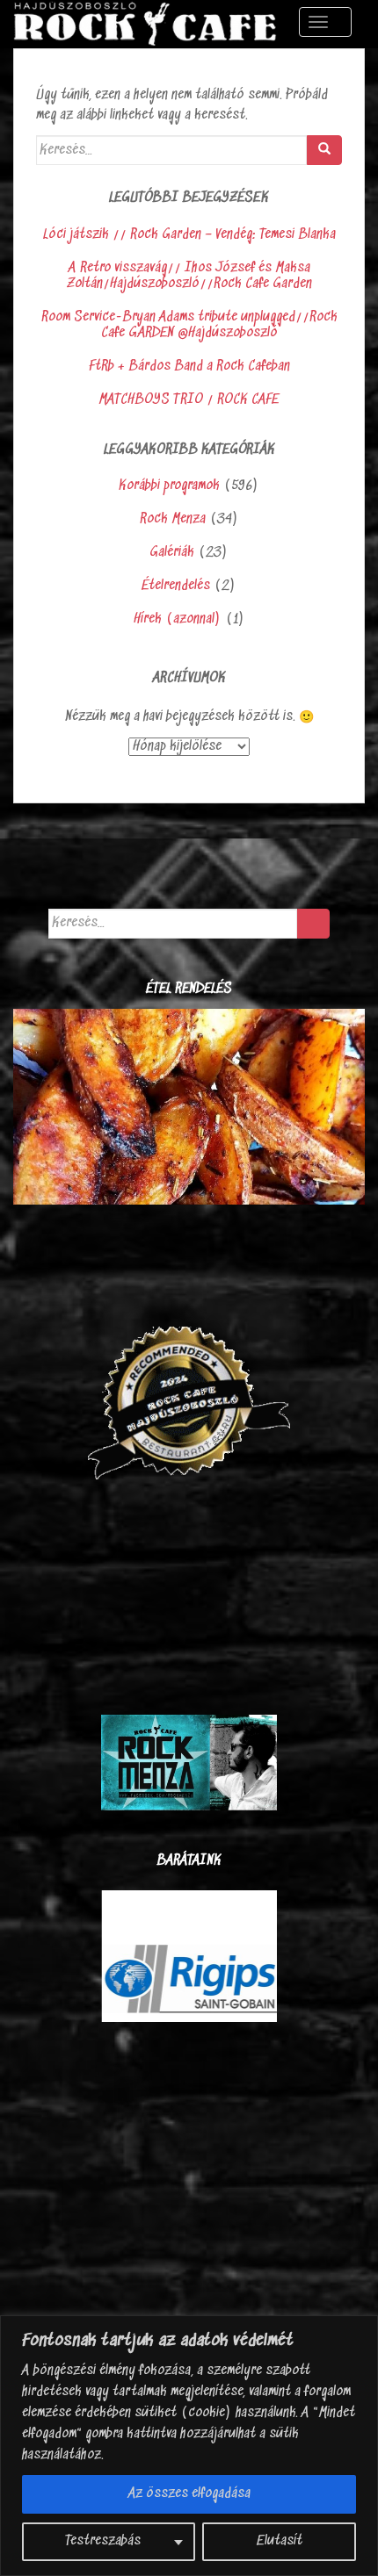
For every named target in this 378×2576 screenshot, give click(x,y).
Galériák (172, 553)
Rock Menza (173, 519)
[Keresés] (324, 150)
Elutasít (280, 2541)
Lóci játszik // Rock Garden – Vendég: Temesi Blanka (189, 235)
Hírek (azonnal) (178, 619)
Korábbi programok (169, 486)
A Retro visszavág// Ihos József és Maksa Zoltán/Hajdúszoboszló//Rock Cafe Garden (189, 276)
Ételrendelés (176, 586)
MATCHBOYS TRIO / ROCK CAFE (189, 400)
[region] (189, 2446)
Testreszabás (103, 2541)
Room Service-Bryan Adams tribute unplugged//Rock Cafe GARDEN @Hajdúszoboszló (189, 325)
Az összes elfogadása (189, 2494)
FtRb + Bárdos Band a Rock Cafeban (189, 367)
